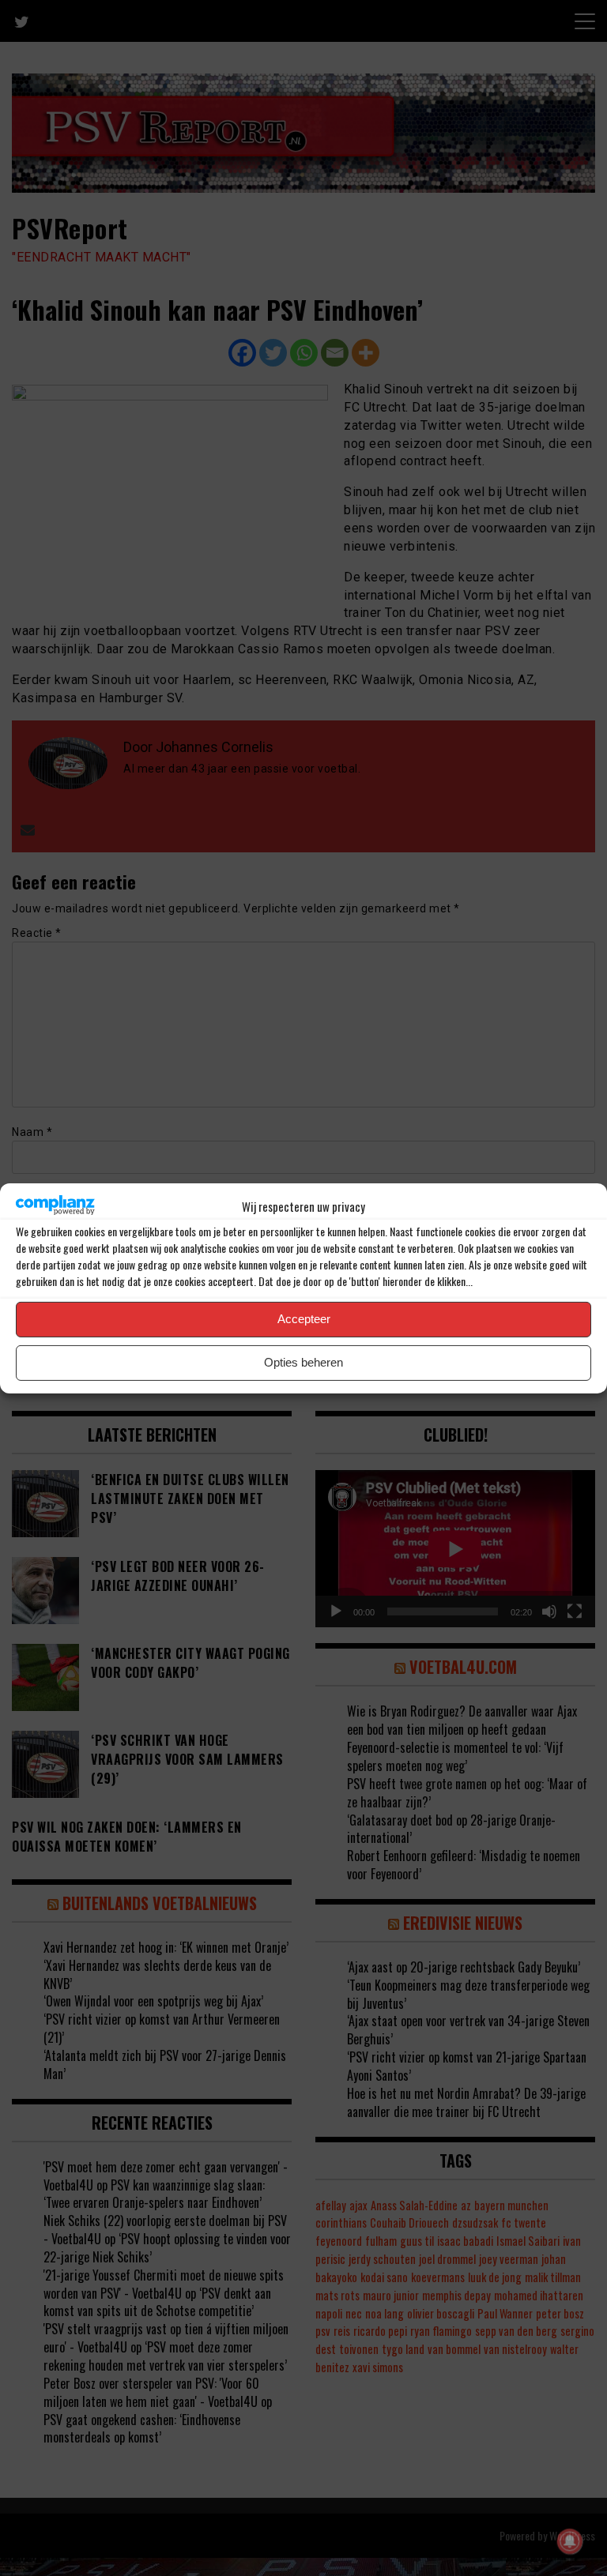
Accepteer (304, 1319)
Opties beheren (303, 1362)
